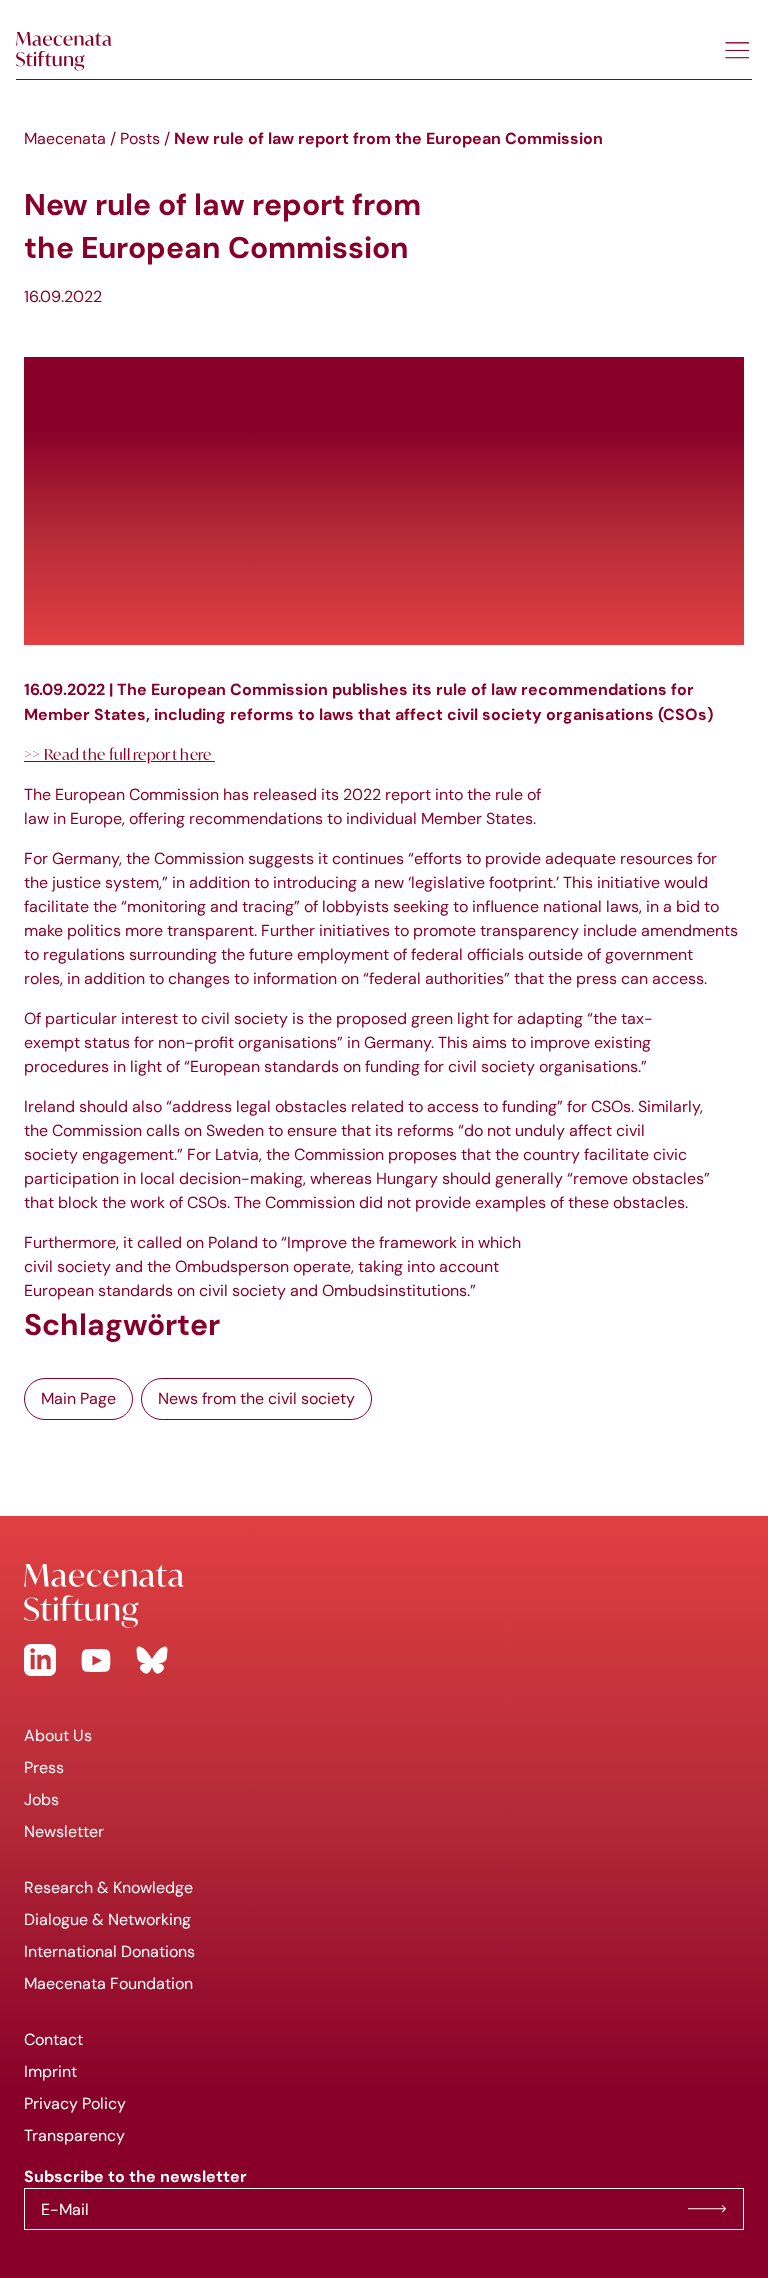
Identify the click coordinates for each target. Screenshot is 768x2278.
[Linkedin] (40, 1660)
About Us (58, 1735)
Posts (140, 138)
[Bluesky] (152, 1660)
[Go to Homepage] (384, 1596)
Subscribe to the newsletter (707, 2209)
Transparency (74, 2135)
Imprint (50, 2071)
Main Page (78, 1398)
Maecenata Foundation (108, 1983)
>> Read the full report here (119, 754)
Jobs (41, 1799)
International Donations (109, 1951)
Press (44, 1767)
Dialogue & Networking (107, 1919)
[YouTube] (96, 1660)
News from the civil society (256, 1398)
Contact (53, 2039)
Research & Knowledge (108, 1887)
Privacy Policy (75, 2103)
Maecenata (65, 138)
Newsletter (64, 1831)
